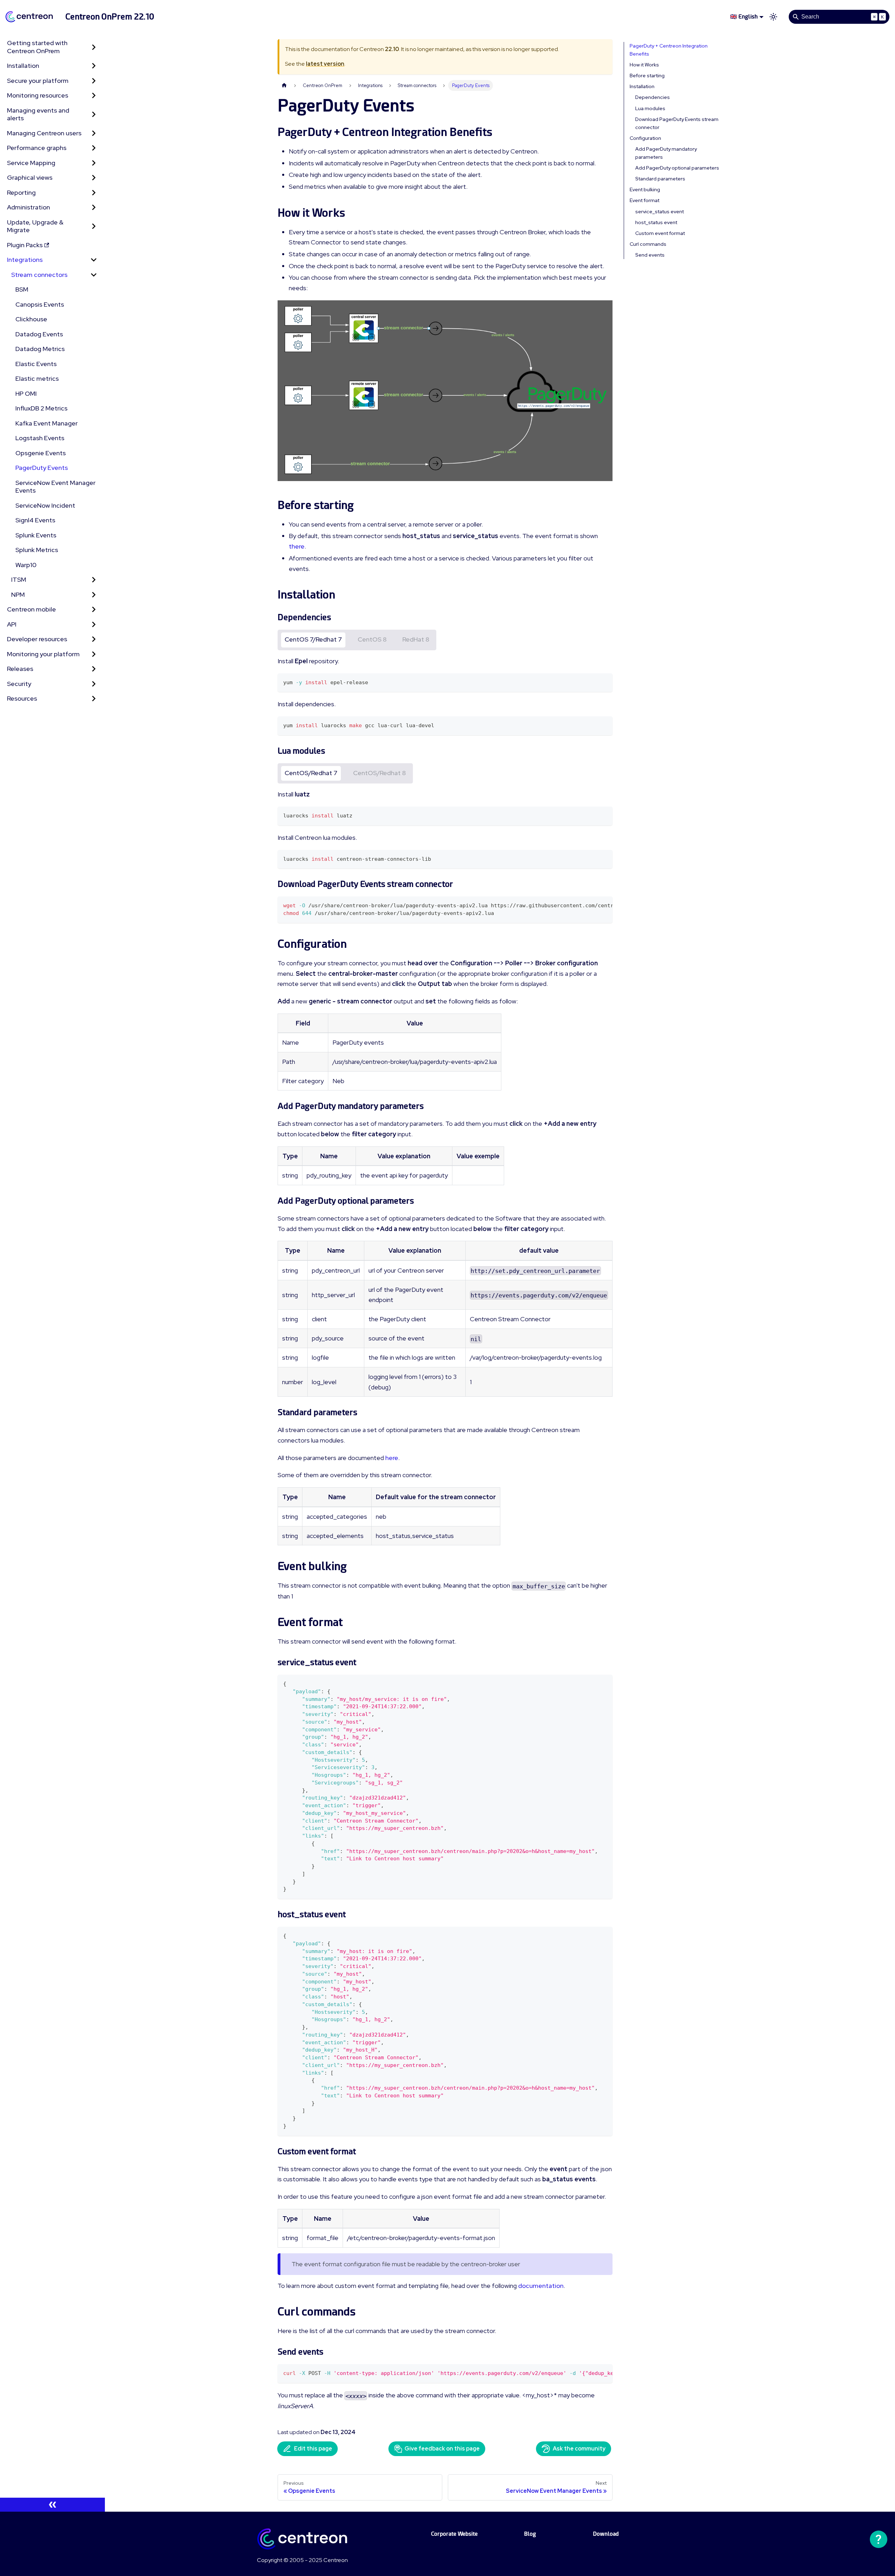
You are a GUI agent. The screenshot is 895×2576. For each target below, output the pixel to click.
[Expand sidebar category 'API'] (94, 625)
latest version (325, 64)
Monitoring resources (38, 95)
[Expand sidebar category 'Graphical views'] (94, 178)
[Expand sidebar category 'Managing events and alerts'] (94, 115)
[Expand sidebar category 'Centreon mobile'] (94, 610)
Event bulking (645, 189)
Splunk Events (36, 535)
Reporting (21, 192)
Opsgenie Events (41, 453)
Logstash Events (40, 438)
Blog (530, 2534)
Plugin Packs (25, 245)
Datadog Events (39, 334)
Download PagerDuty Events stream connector (677, 123)
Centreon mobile (31, 609)
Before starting (647, 76)
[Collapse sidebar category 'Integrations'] (94, 260)
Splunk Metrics (37, 550)
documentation (541, 2286)
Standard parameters (660, 179)
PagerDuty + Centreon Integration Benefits (669, 50)
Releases (20, 669)
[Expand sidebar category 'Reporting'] (94, 193)
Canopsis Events (40, 304)
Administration (28, 207)
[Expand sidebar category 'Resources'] (94, 699)
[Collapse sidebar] (52, 2505)
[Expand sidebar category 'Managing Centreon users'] (94, 133)
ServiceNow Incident (45, 505)
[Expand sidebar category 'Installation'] (94, 66)
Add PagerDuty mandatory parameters (666, 153)
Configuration (645, 138)
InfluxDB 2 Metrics (41, 408)
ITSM (19, 579)
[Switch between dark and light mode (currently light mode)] (773, 17)
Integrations (25, 260)
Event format (645, 200)
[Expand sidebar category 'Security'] (94, 684)
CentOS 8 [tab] (372, 639)
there (297, 546)
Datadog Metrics (40, 349)
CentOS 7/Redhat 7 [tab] (313, 639)
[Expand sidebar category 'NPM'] (94, 595)
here (392, 1458)
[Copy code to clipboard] (604, 682)
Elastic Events (36, 364)
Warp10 (26, 565)
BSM (22, 289)
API (12, 624)
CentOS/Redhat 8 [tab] (380, 773)
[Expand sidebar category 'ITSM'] (94, 580)
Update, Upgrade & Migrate (35, 226)
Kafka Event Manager (46, 423)
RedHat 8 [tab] (416, 639)
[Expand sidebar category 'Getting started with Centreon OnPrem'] (94, 47)
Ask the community (579, 2449)
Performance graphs (37, 148)
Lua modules (650, 108)
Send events (650, 255)
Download (606, 2534)
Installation (23, 66)
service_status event (660, 212)
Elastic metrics (37, 378)
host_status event (656, 222)
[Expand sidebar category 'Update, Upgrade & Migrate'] (94, 226)
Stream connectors (39, 275)
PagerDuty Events (42, 468)
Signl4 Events (35, 520)
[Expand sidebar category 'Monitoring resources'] (94, 96)
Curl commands (648, 244)
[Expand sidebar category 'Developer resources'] (94, 639)
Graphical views (30, 177)
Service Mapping (31, 163)
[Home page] (284, 85)
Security (19, 684)
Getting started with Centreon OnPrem (37, 47)
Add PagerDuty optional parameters (677, 168)
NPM (18, 595)
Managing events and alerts (38, 114)
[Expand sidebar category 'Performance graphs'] (94, 148)
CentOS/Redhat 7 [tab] (311, 773)
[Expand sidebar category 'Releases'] (94, 669)
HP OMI (26, 393)
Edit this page (313, 2449)
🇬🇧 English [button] (744, 17)
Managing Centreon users (44, 133)
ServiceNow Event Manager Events (55, 487)
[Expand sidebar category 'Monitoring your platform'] (94, 654)
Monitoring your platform (43, 654)
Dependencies (653, 97)
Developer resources (37, 639)
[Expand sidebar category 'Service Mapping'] (94, 163)
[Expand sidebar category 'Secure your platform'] (94, 81)
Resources (22, 698)
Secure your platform (38, 81)
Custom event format (660, 233)
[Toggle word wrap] (591, 905)
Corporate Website (454, 2534)
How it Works (644, 65)
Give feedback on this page (442, 2449)
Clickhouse (31, 319)
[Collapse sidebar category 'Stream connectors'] (94, 275)
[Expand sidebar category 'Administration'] (94, 207)
